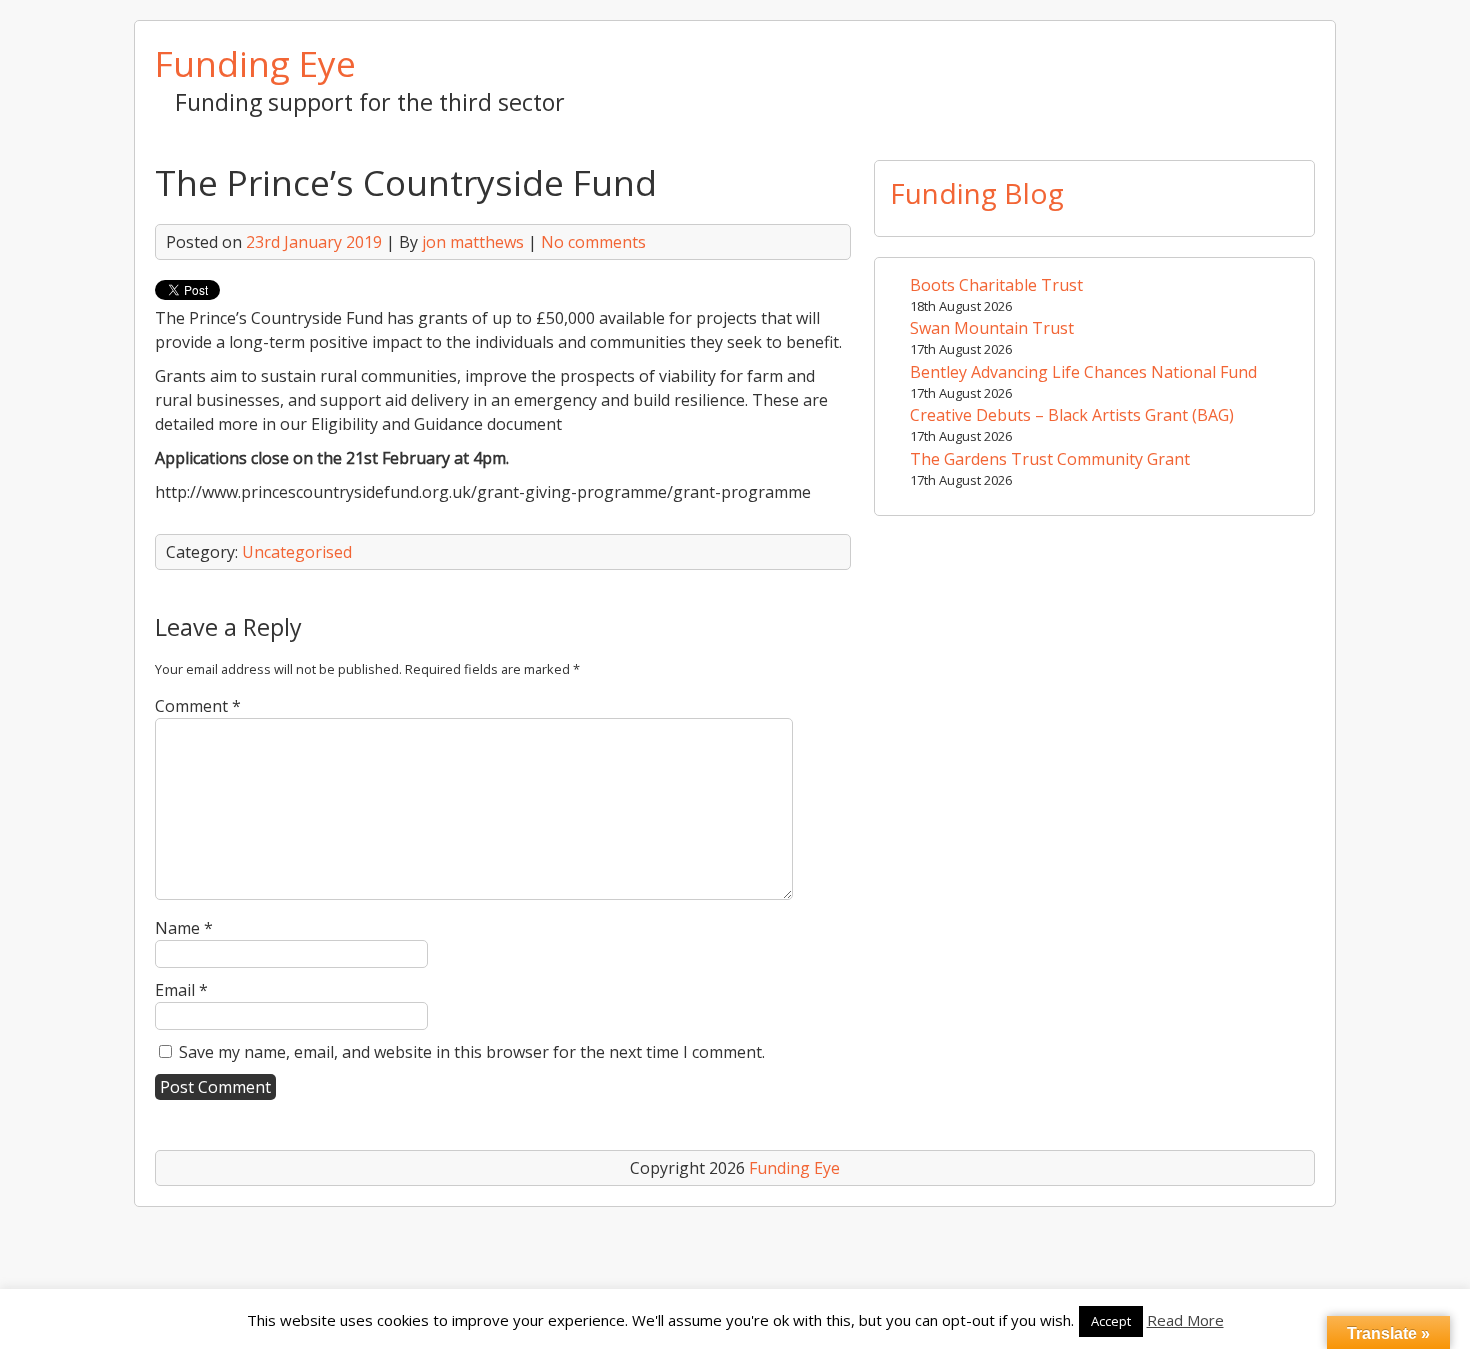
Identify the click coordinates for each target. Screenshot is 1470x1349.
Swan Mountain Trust (992, 328)
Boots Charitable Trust (996, 285)
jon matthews (473, 242)
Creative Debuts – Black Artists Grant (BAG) (1072, 415)
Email (181, 990)
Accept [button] (1111, 1321)
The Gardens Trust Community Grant (1050, 459)
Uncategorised (297, 552)
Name (184, 928)
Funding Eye (255, 63)
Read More (1185, 1320)
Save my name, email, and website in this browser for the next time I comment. (472, 1052)
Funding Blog (977, 193)
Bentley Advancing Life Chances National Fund (1083, 372)
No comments (593, 242)
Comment (198, 706)
